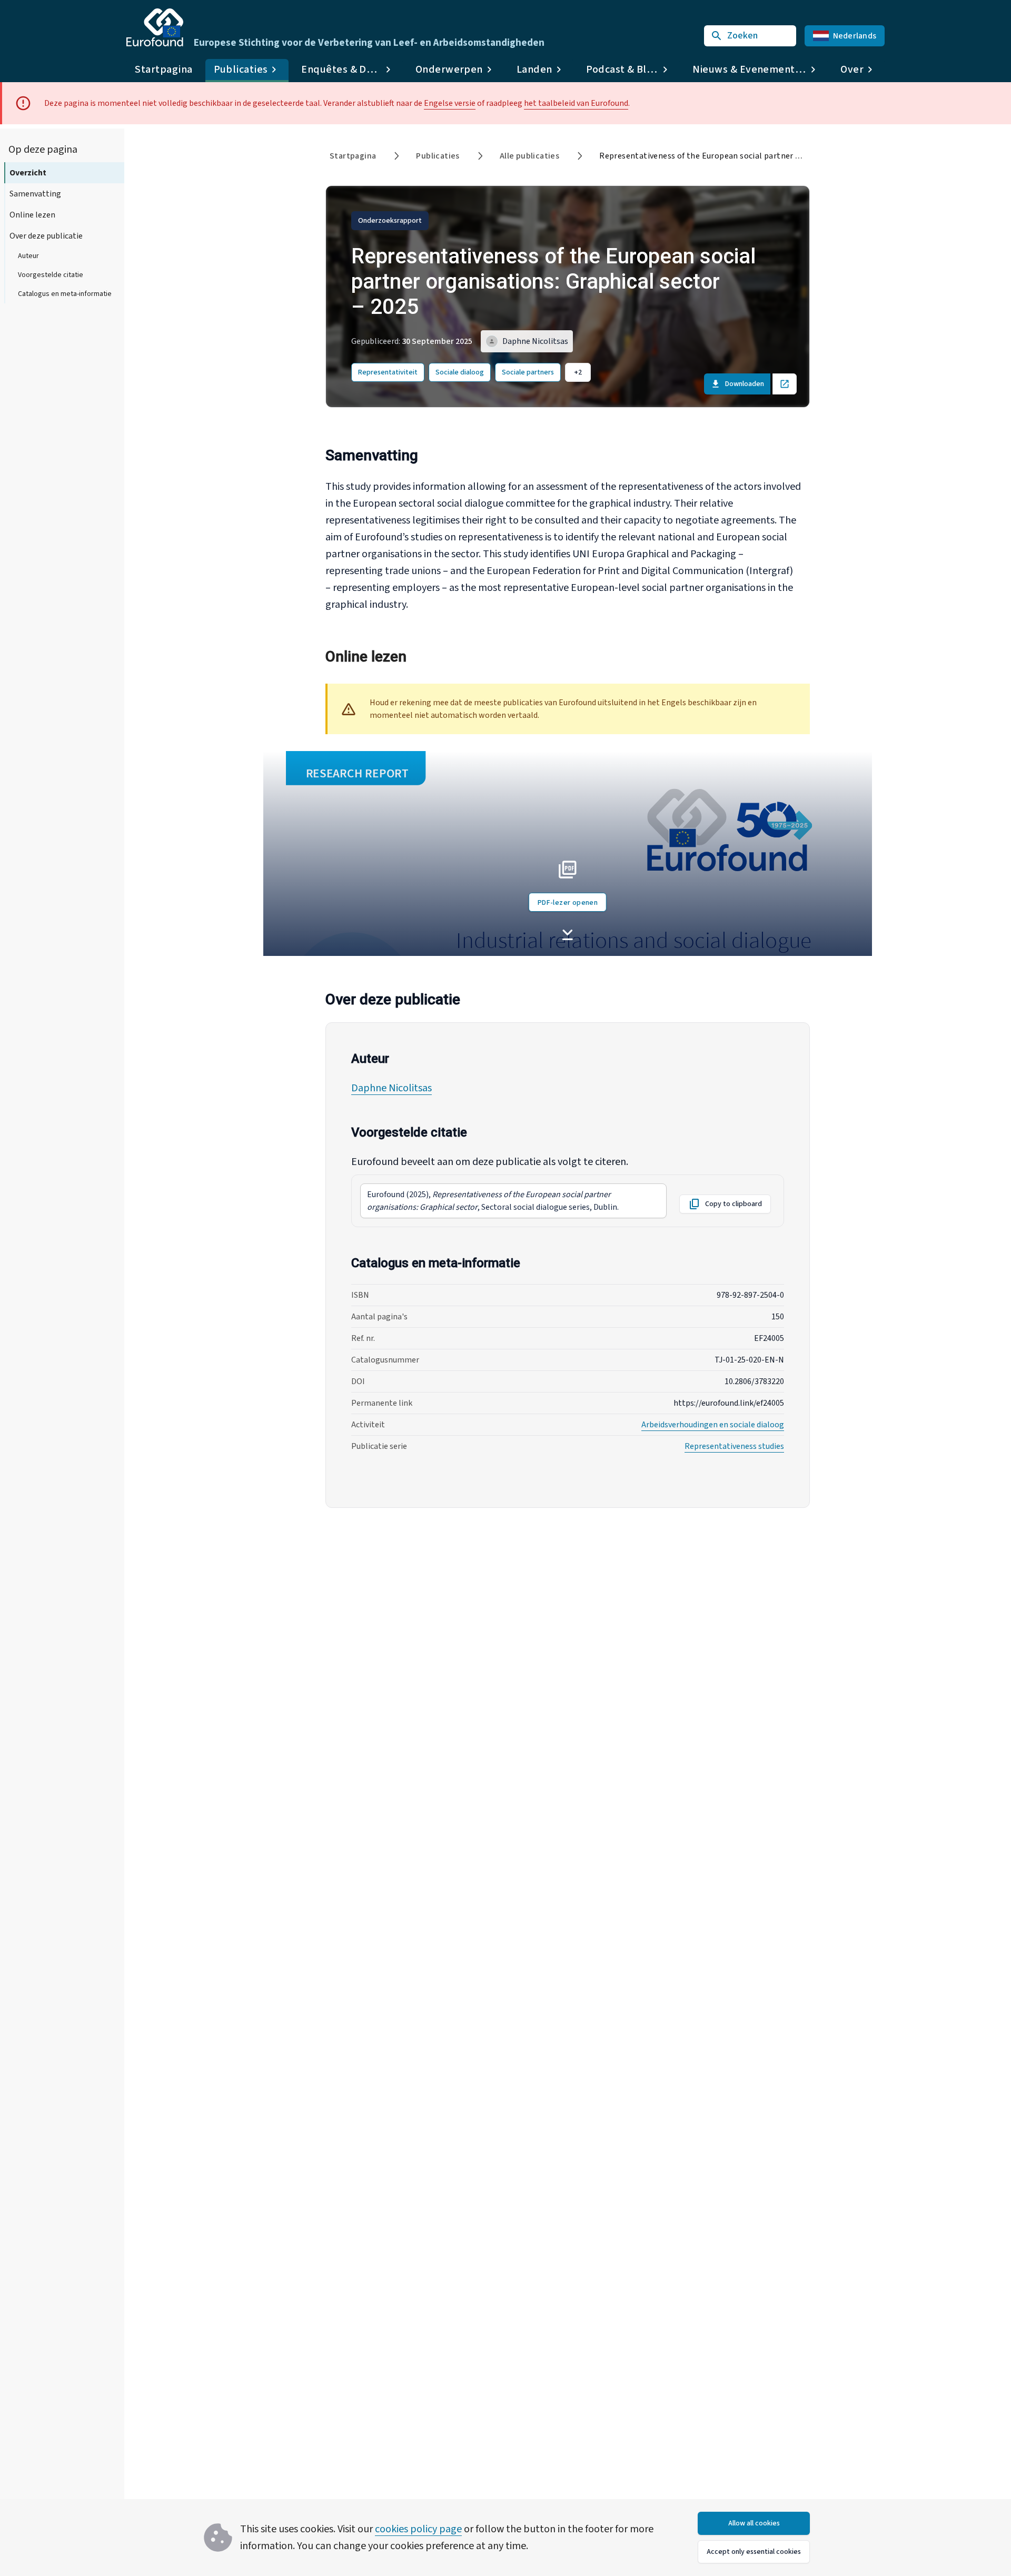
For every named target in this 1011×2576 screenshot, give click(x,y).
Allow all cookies (754, 2523)
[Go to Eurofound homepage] (155, 27)
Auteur (28, 256)
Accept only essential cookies (754, 2552)
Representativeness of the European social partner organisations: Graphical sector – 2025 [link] (770, 156)
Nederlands (855, 36)
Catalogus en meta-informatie (65, 294)
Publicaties (438, 156)
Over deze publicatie (46, 236)
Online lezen (32, 215)
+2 (578, 372)
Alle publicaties (529, 156)
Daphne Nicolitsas (391, 1088)
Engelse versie (450, 103)
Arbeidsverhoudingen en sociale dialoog (713, 1425)
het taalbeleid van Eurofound (576, 103)
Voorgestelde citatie (51, 275)
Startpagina (164, 70)
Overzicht (28, 173)
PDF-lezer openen (568, 903)
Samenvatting (35, 194)
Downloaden (745, 384)
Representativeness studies (734, 1446)
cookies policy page (418, 2529)
